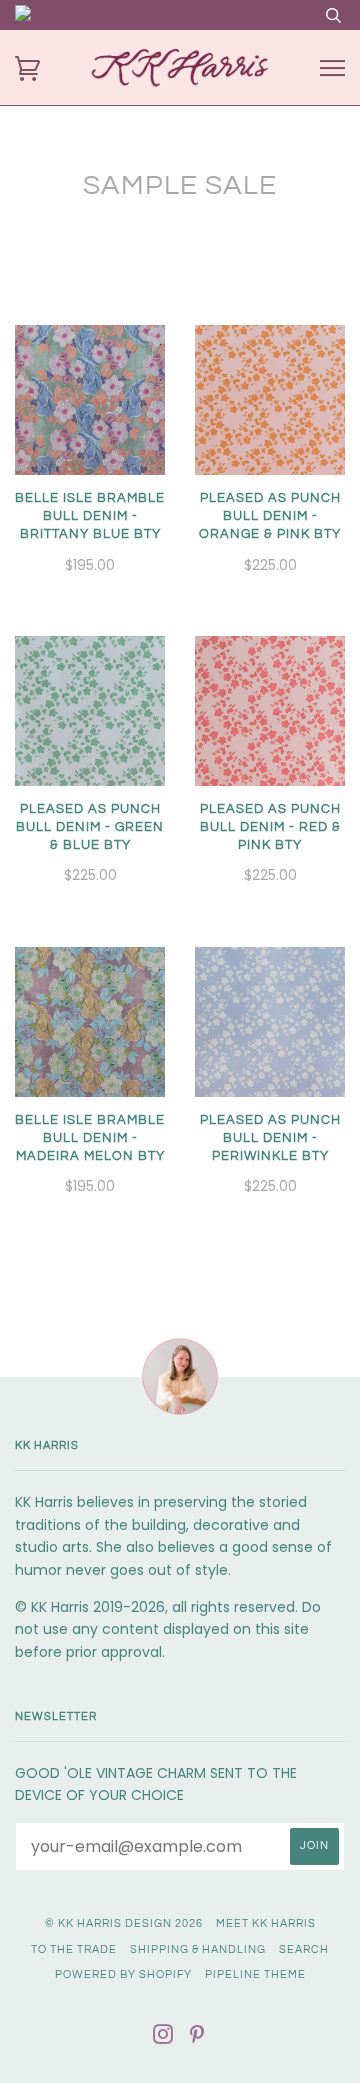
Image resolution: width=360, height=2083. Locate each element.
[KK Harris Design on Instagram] (163, 2038)
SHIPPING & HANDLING (198, 1949)
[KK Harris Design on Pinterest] (197, 2038)
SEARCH (304, 1949)
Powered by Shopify (123, 1974)
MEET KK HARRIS (266, 1923)
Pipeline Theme (255, 1974)
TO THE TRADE (74, 1949)
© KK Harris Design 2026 (124, 1923)
